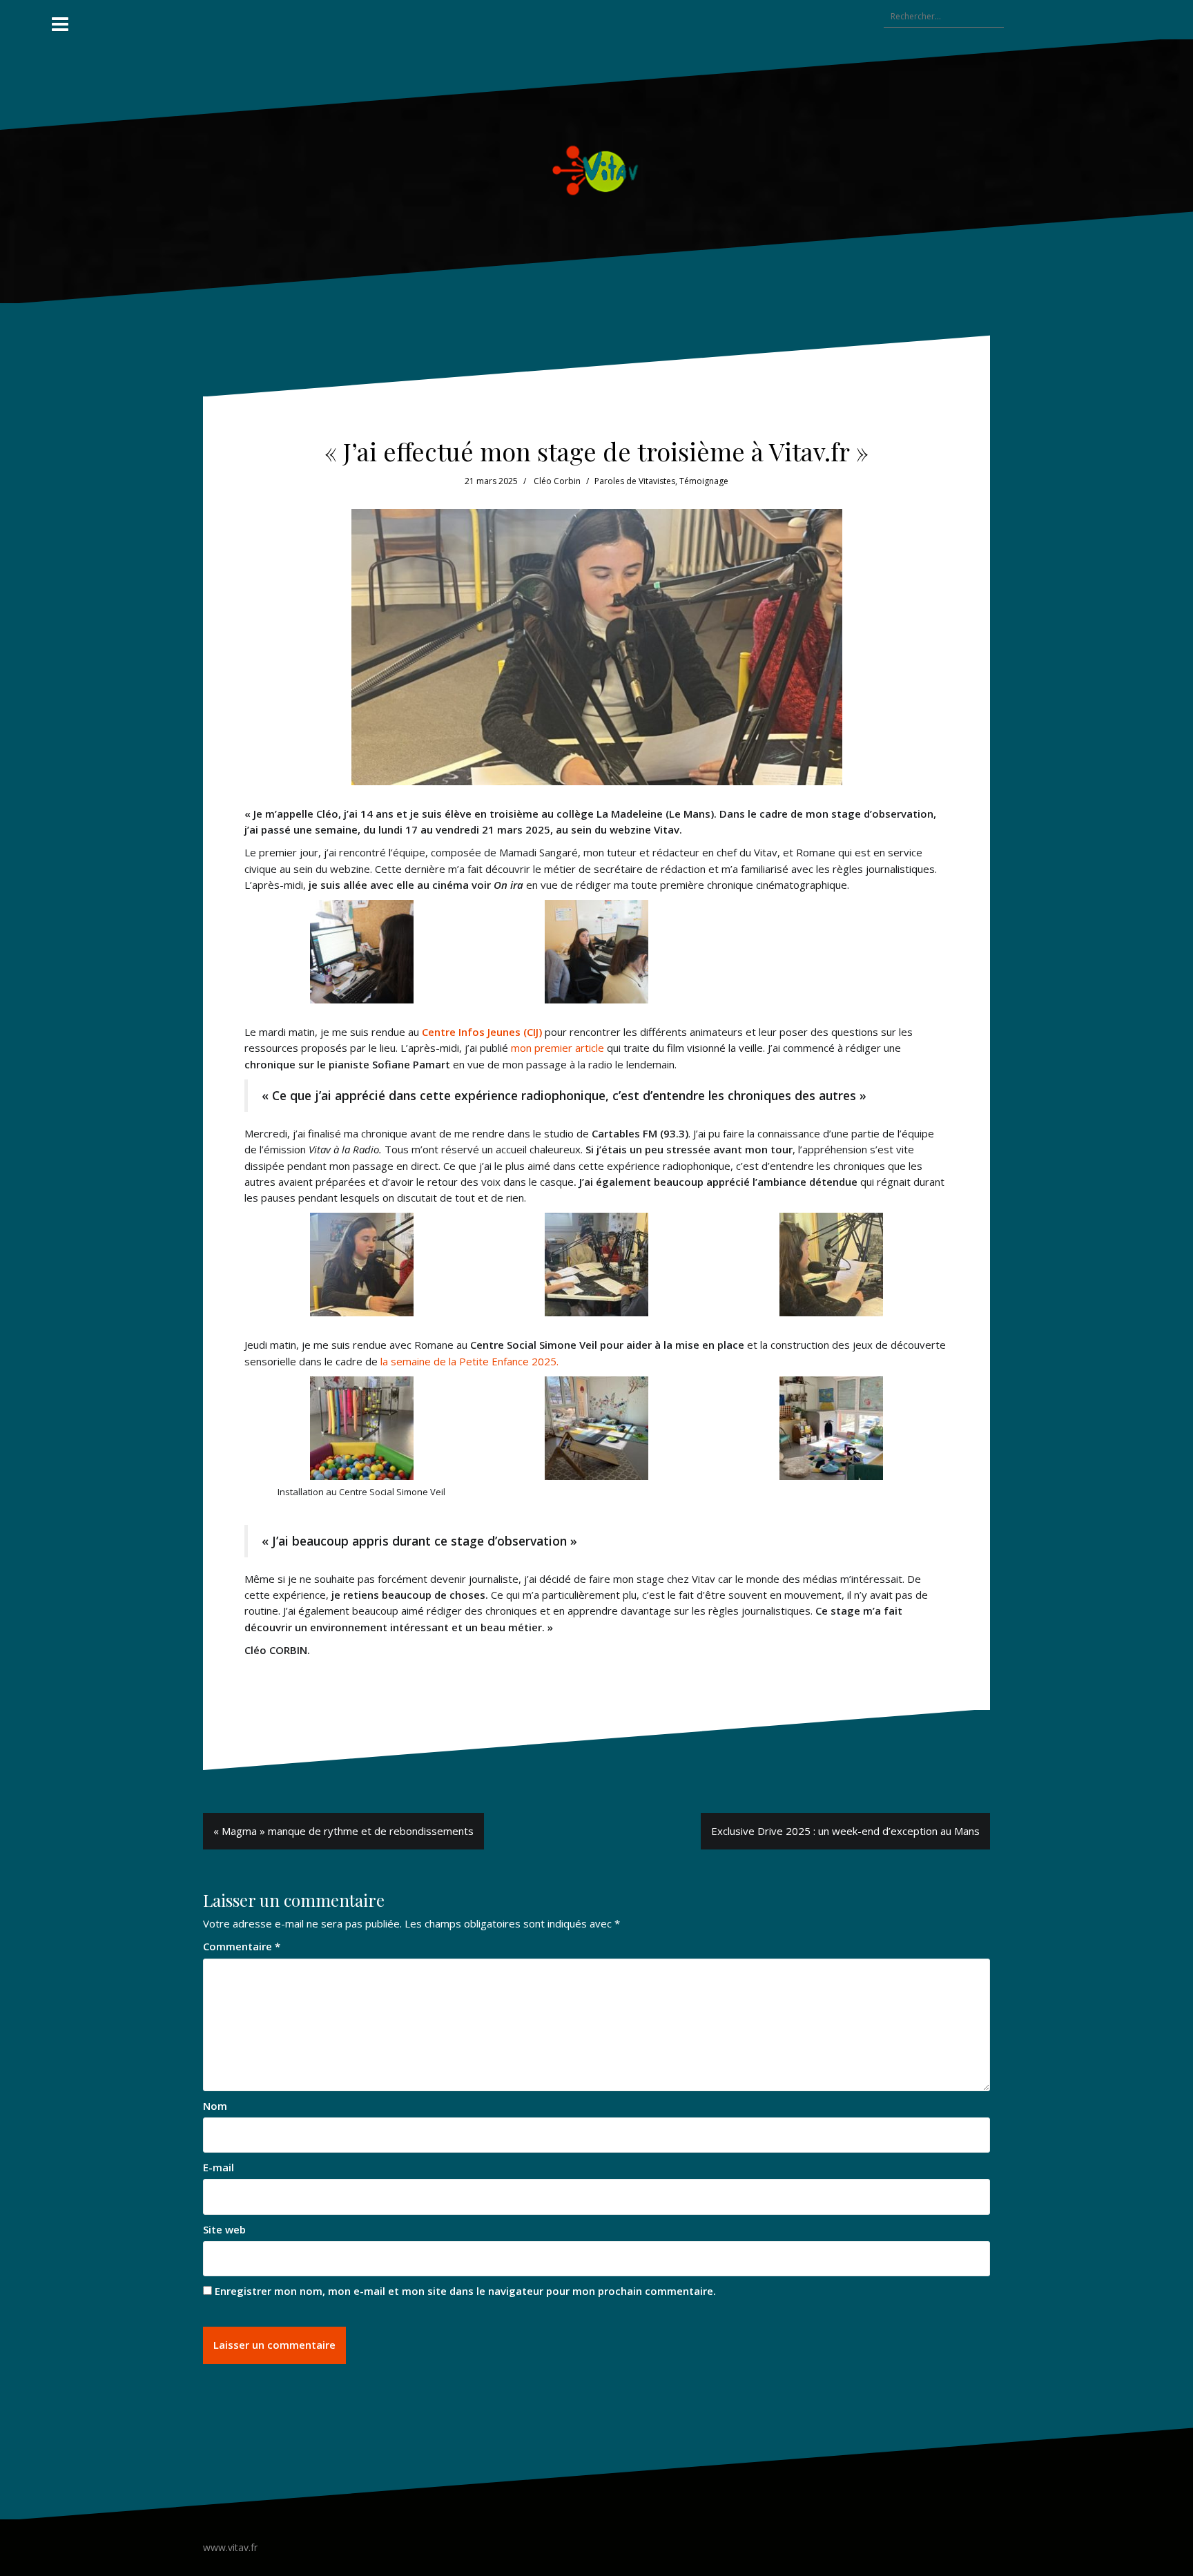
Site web (224, 2229)
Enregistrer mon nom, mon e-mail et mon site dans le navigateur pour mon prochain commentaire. (465, 2291)
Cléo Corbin (557, 481)
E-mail (219, 2167)
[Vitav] (597, 170)
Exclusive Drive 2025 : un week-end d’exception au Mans (845, 1831)
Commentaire (242, 1946)
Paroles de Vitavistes (635, 481)
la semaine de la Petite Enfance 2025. (469, 1361)
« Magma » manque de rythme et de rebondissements (343, 1831)
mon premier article (559, 1048)
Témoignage (704, 481)
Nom (215, 2106)
